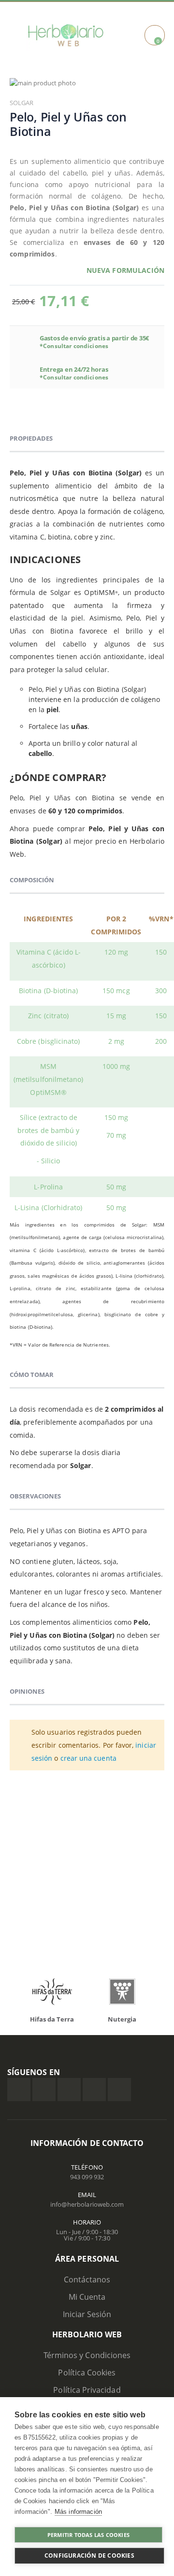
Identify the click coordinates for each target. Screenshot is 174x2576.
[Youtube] (119, 2090)
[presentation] (24, 1994)
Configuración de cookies (89, 2556)
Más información (78, 2512)
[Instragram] (69, 2090)
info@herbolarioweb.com (87, 2204)
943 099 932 (87, 2177)
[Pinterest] (94, 2090)
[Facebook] (19, 2090)
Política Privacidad (87, 2390)
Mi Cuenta (87, 2297)
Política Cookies (87, 2373)
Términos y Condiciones (87, 2355)
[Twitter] (44, 2090)
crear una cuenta (88, 1758)
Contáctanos (87, 2279)
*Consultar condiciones (74, 346)
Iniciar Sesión (87, 2314)
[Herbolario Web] (66, 35)
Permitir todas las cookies (88, 2535)
